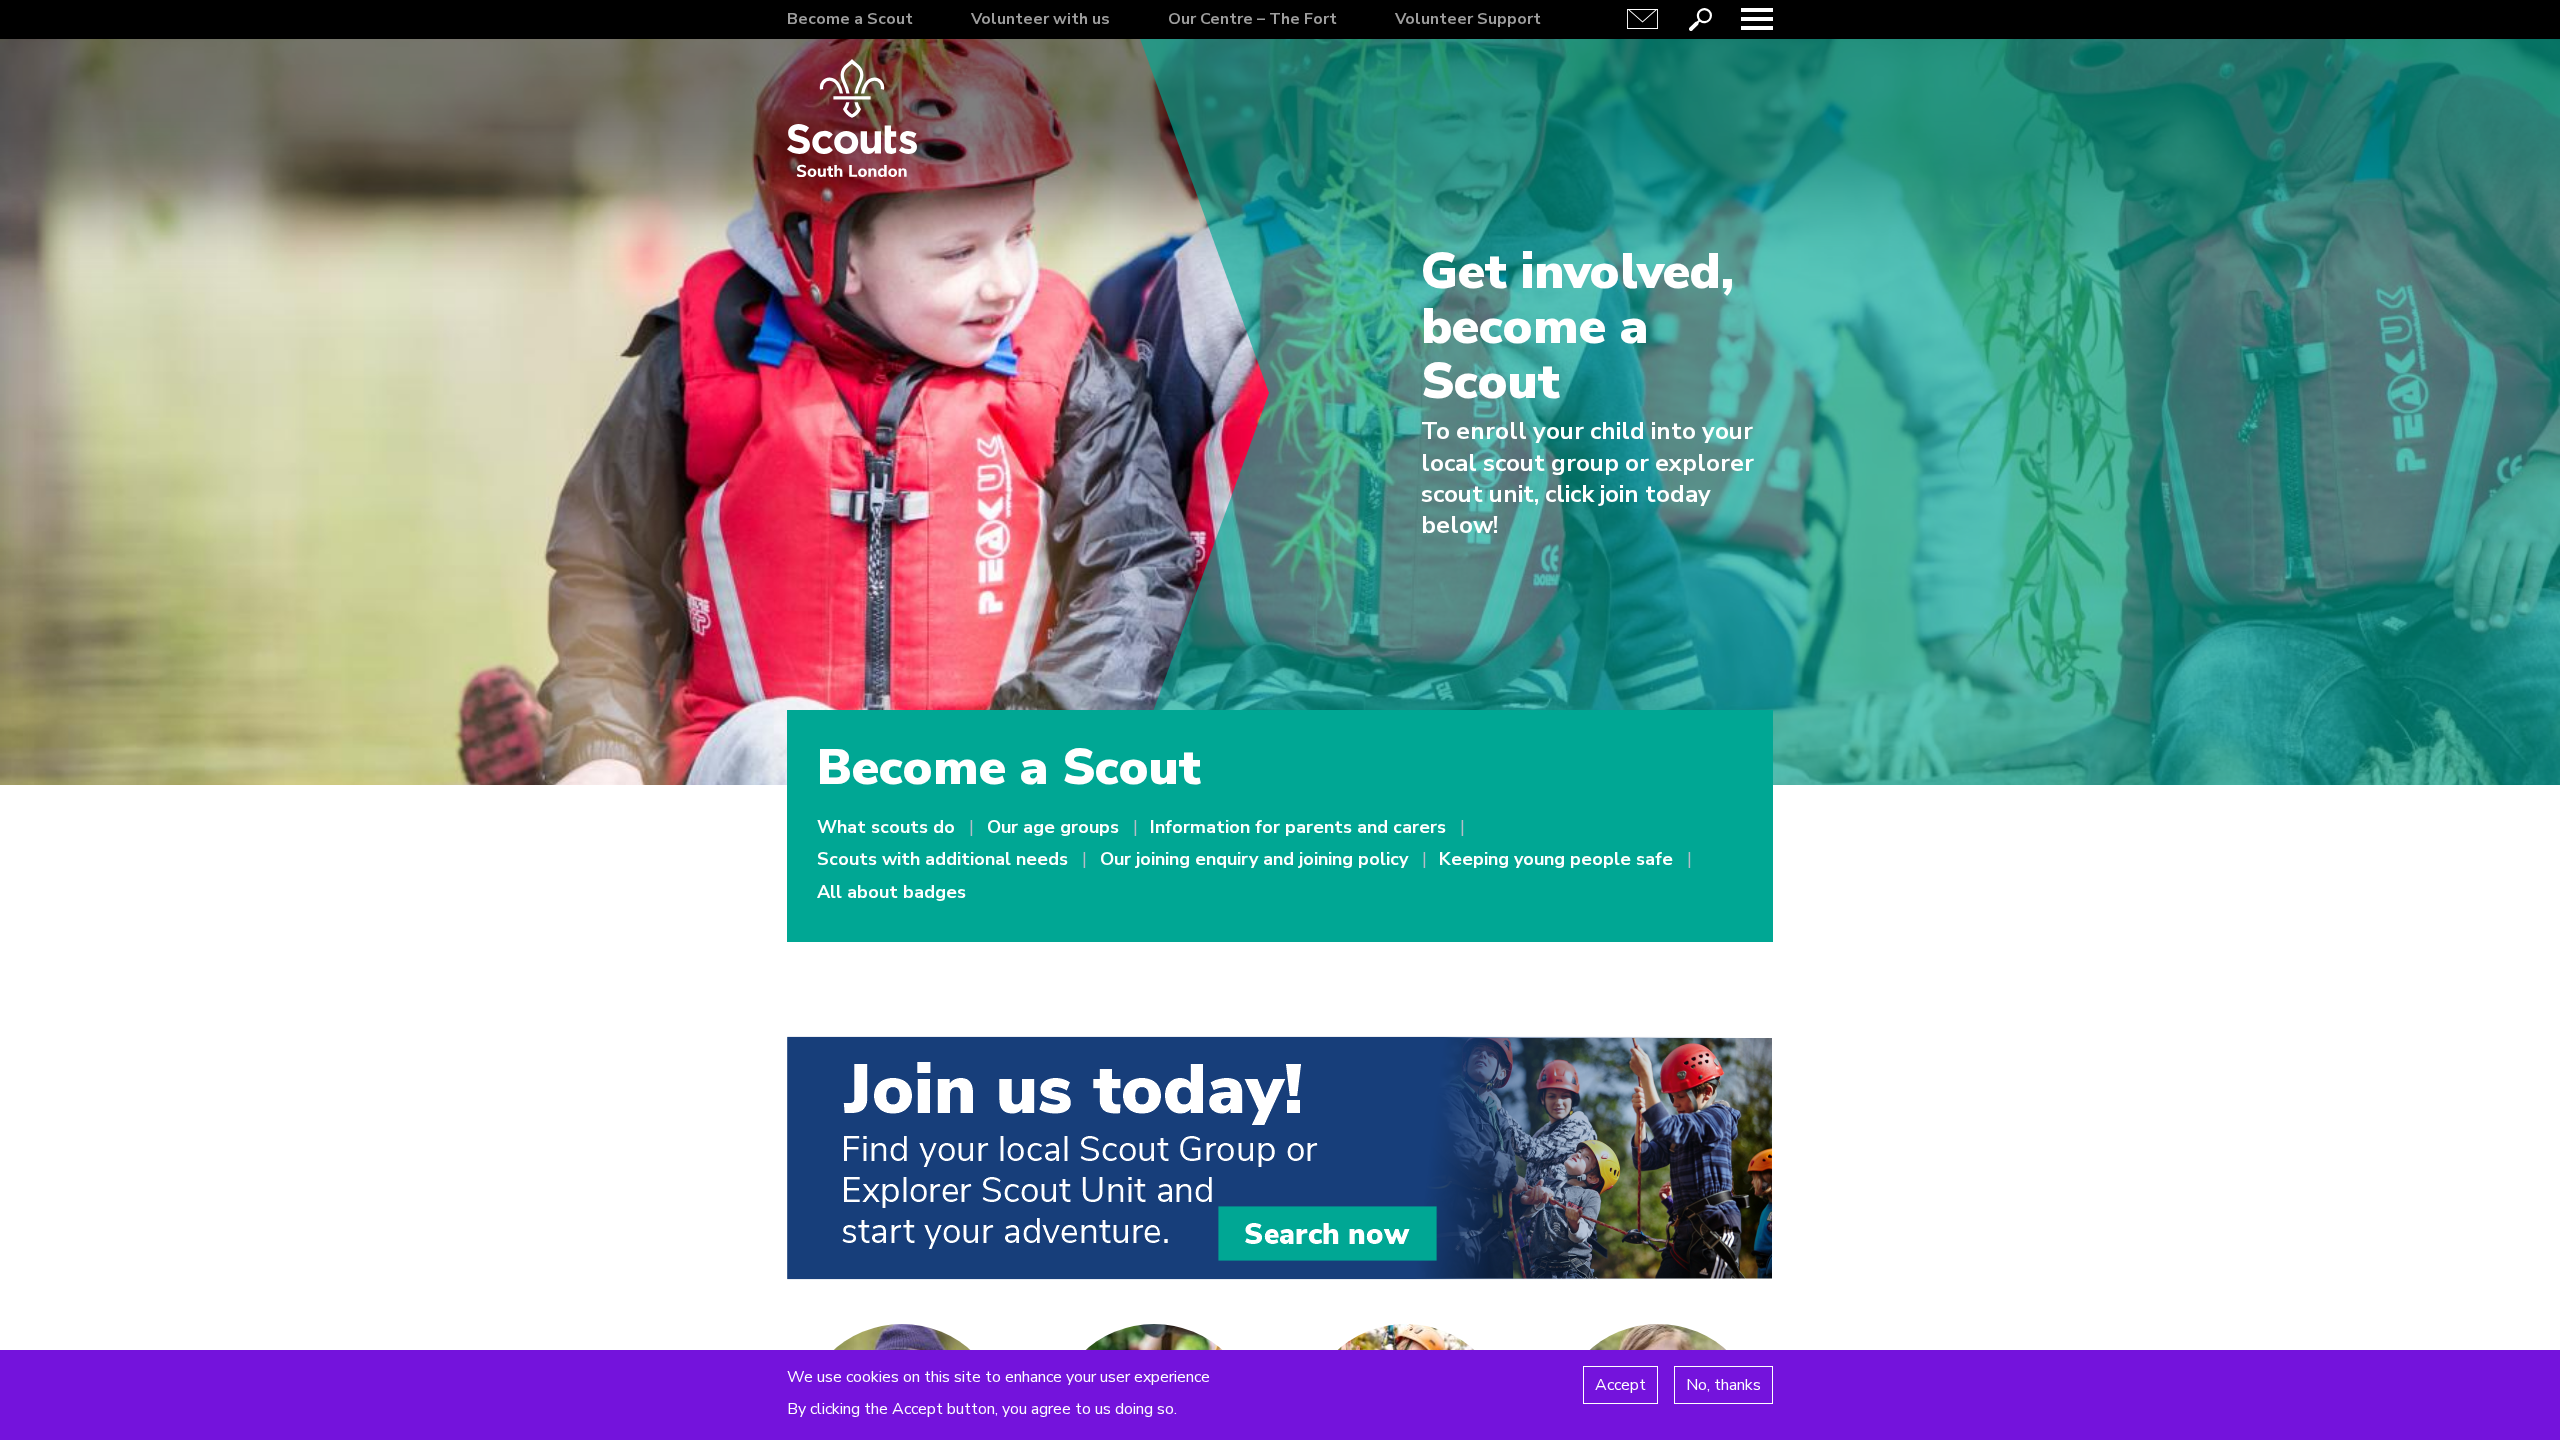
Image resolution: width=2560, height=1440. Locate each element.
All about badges (891, 892)
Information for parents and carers (1298, 827)
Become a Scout (850, 19)
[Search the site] (1700, 19)
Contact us (1643, 19)
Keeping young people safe (1556, 859)
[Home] (852, 118)
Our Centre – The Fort (1252, 19)
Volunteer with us (1040, 19)
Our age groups (1053, 827)
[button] (1757, 19)
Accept (1620, 1384)
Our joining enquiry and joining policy (1254, 859)
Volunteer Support (1468, 19)
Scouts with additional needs (942, 859)
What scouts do (886, 827)
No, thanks (1723, 1384)
